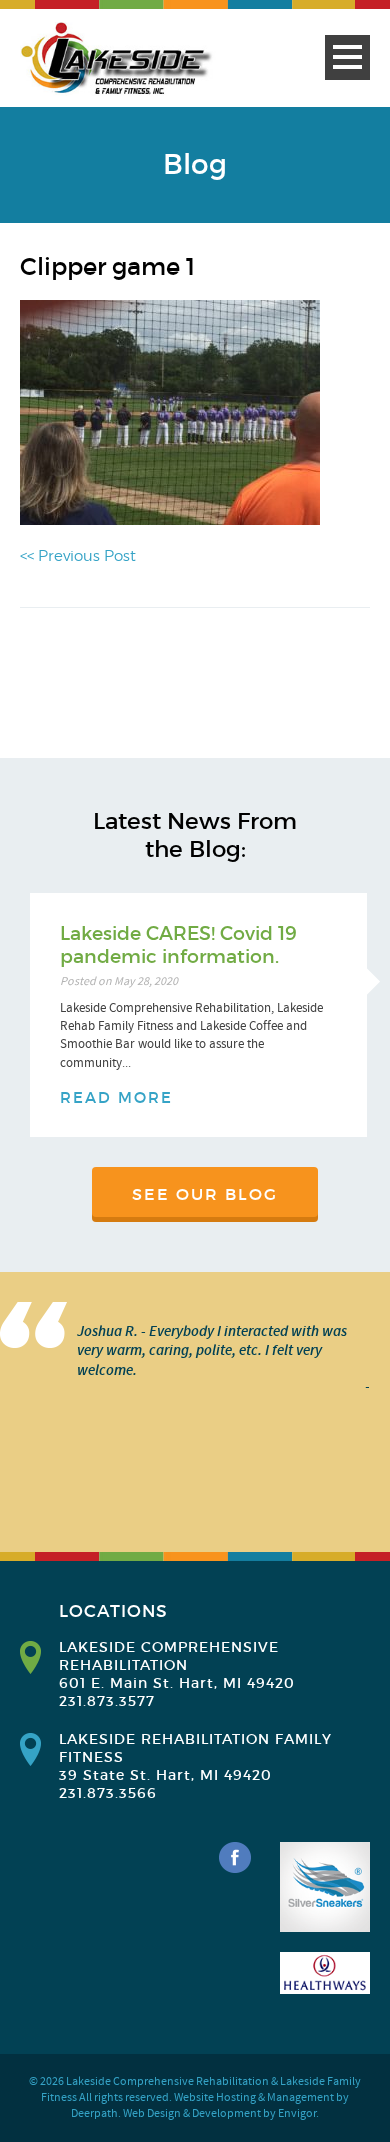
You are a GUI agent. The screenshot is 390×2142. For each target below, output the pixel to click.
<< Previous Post (78, 556)
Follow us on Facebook (235, 1858)
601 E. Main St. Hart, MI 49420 (177, 1683)
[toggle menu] (347, 57)
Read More (116, 1097)
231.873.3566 (108, 1793)
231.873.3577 (107, 1701)
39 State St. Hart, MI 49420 (165, 1775)
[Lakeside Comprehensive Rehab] (118, 59)
